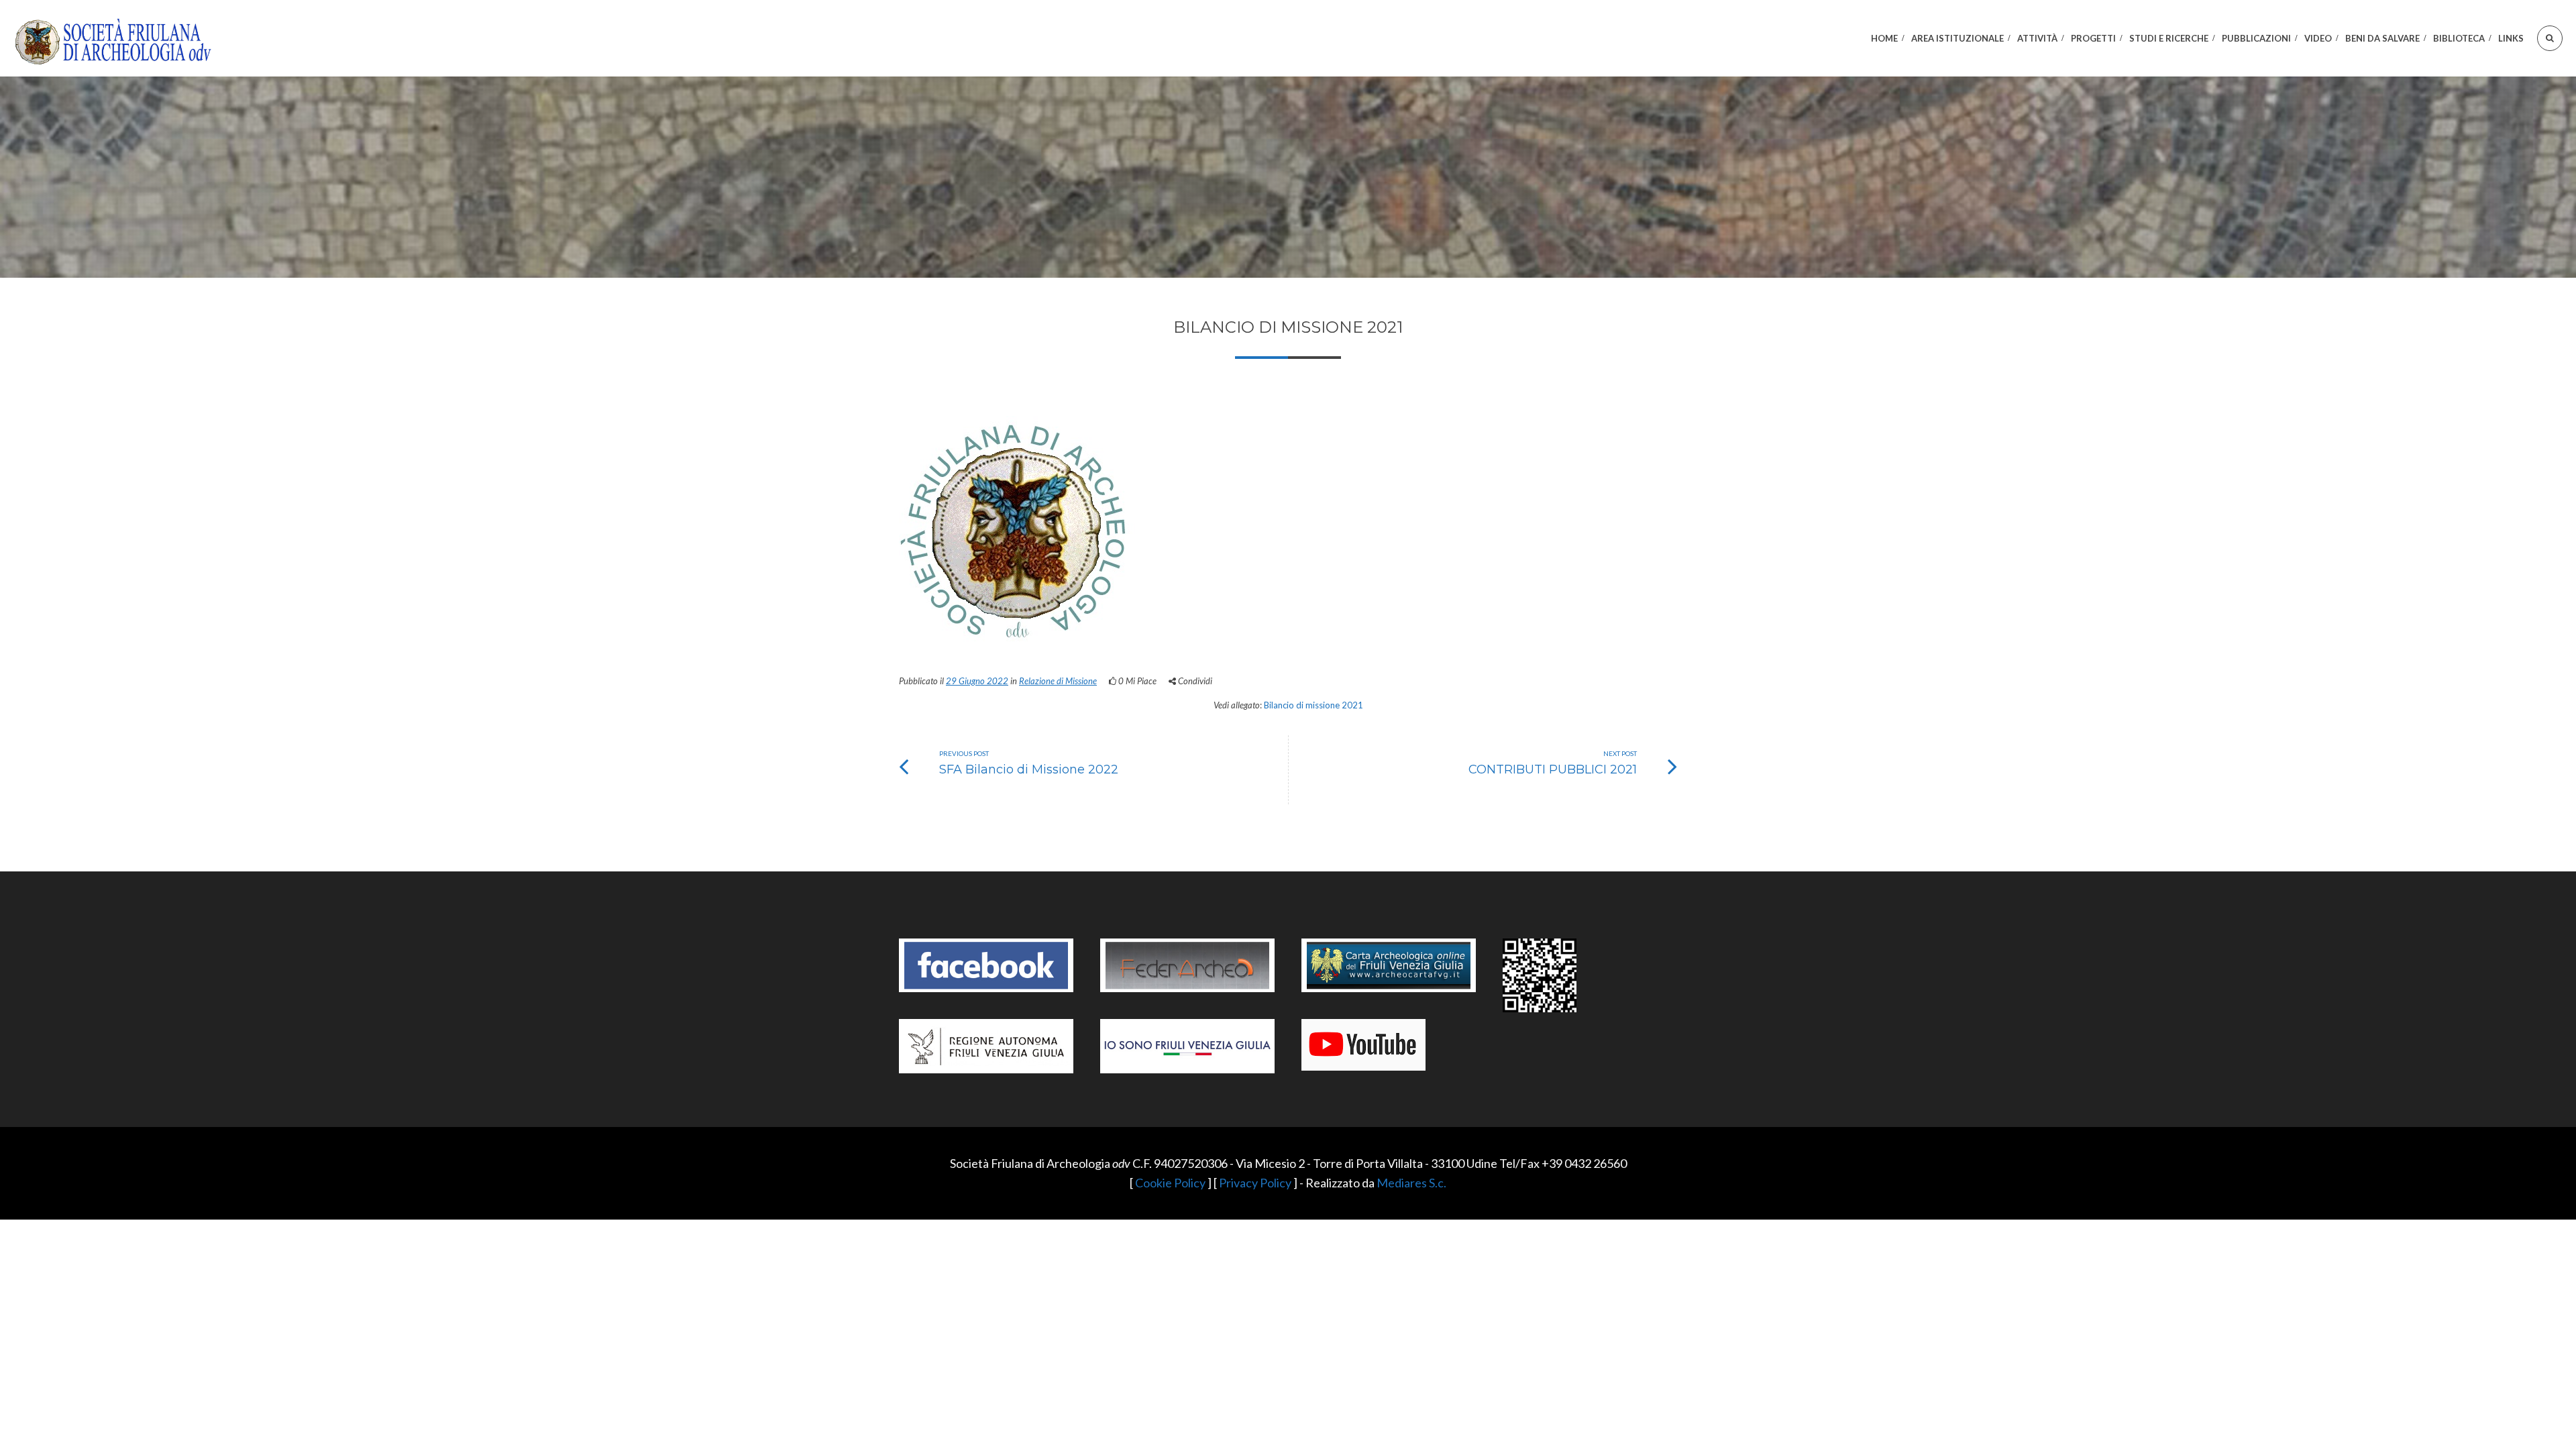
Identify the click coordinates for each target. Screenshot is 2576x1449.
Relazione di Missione (1058, 681)
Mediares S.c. (1411, 1183)
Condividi (1194, 681)
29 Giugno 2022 (977, 681)
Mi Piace (1137, 681)
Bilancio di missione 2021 (1313, 705)
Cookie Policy (1170, 1183)
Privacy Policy (1255, 1183)
